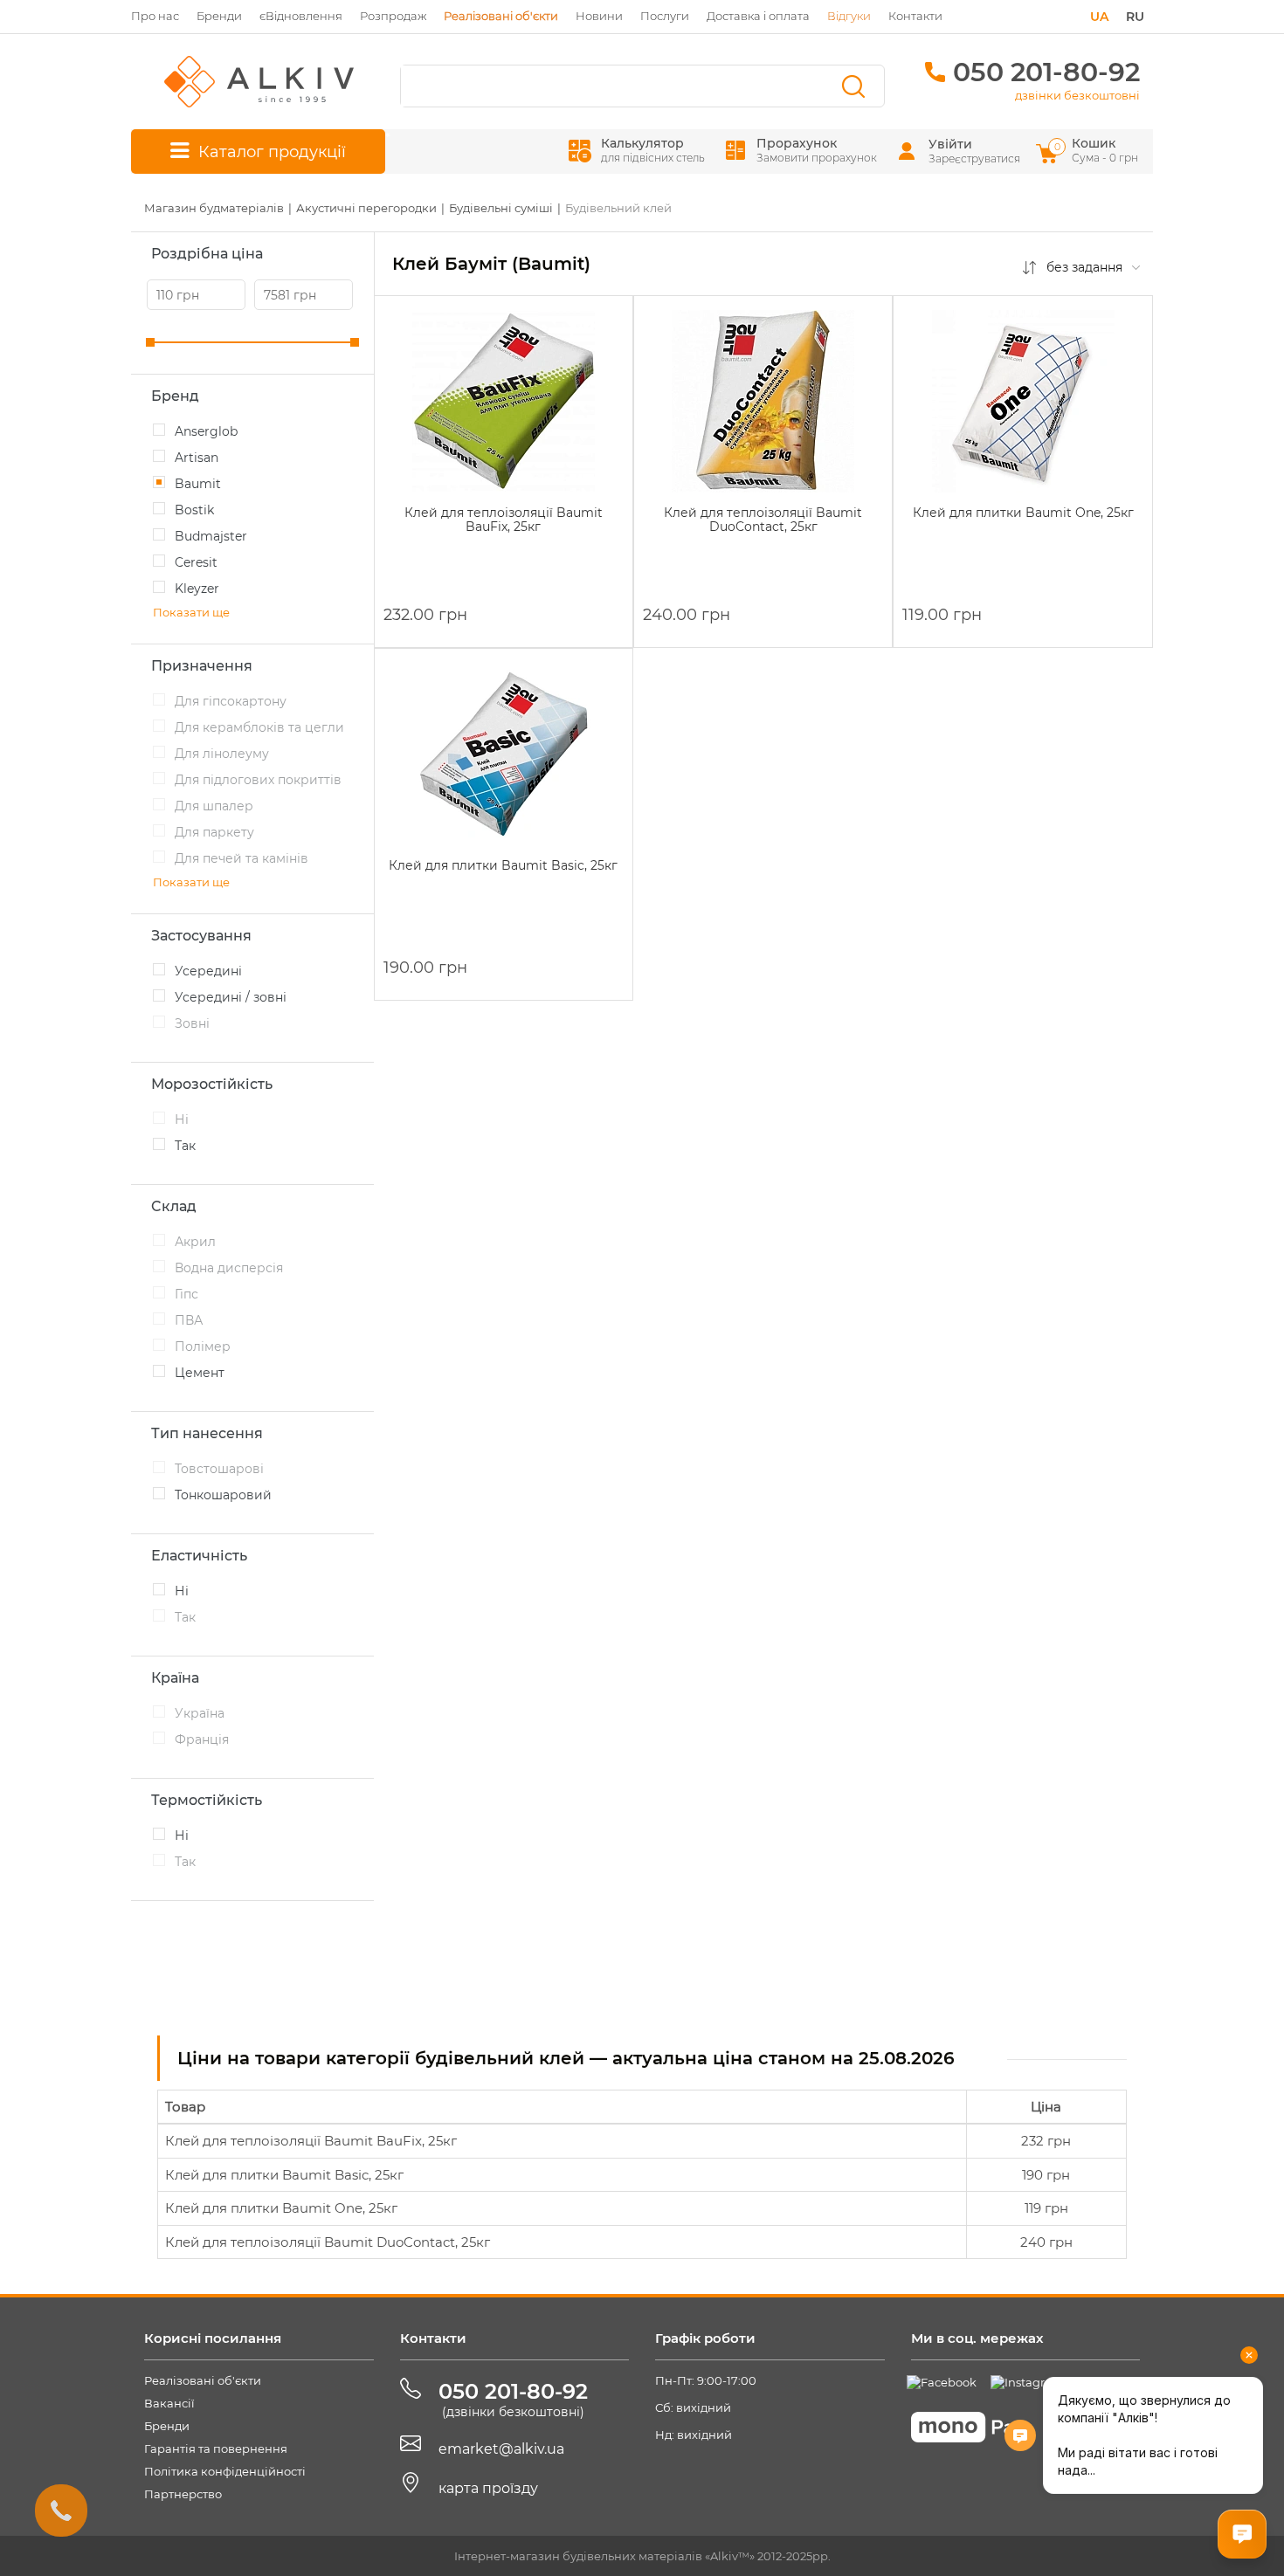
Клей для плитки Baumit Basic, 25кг (284, 2175)
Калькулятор (653, 150)
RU (1135, 17)
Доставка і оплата (758, 16)
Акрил (195, 1242)
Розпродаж (393, 16)
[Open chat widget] (1242, 2534)
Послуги (665, 16)
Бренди (219, 16)
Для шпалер (214, 806)
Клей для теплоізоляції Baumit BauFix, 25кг (311, 2141)
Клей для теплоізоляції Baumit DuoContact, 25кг (328, 2242)
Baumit (198, 484)
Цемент (200, 1373)
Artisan (197, 458)
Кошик (1098, 150)
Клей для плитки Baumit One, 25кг (281, 2208)
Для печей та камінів (242, 858)
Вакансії (169, 2403)
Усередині (208, 971)
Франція (202, 1739)
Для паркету (214, 832)
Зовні (192, 1023)
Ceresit (196, 562)
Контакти (915, 16)
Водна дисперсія (229, 1268)
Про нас (155, 16)
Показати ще (191, 612)
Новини (599, 16)
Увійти (950, 144)
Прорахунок (817, 150)
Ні (182, 1119)
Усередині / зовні (231, 997)
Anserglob (206, 431)
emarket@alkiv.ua (501, 2449)
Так (185, 1146)
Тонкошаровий (223, 1495)
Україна (200, 1713)
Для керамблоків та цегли (259, 727)
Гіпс (186, 1294)
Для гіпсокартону (231, 701)
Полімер (203, 1347)
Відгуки (849, 16)
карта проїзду (488, 2488)
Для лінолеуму (222, 754)
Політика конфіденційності (225, 2471)
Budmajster (211, 536)
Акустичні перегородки (366, 208)
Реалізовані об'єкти (203, 2380)
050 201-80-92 (1046, 72)
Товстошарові (219, 1469)
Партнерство (183, 2494)
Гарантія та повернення (216, 2449)
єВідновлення (301, 16)
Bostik (194, 510)
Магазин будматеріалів (214, 208)
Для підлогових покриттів (258, 780)
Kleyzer (197, 589)
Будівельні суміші (501, 208)
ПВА (189, 1320)
